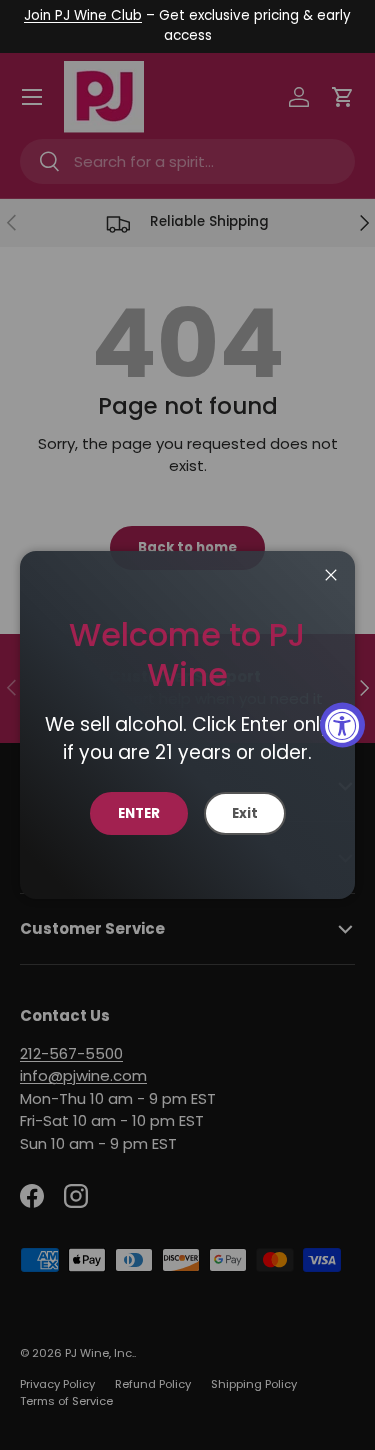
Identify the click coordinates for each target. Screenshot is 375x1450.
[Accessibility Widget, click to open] (342, 725)
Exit (245, 813)
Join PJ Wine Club (83, 15)
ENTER (139, 813)
